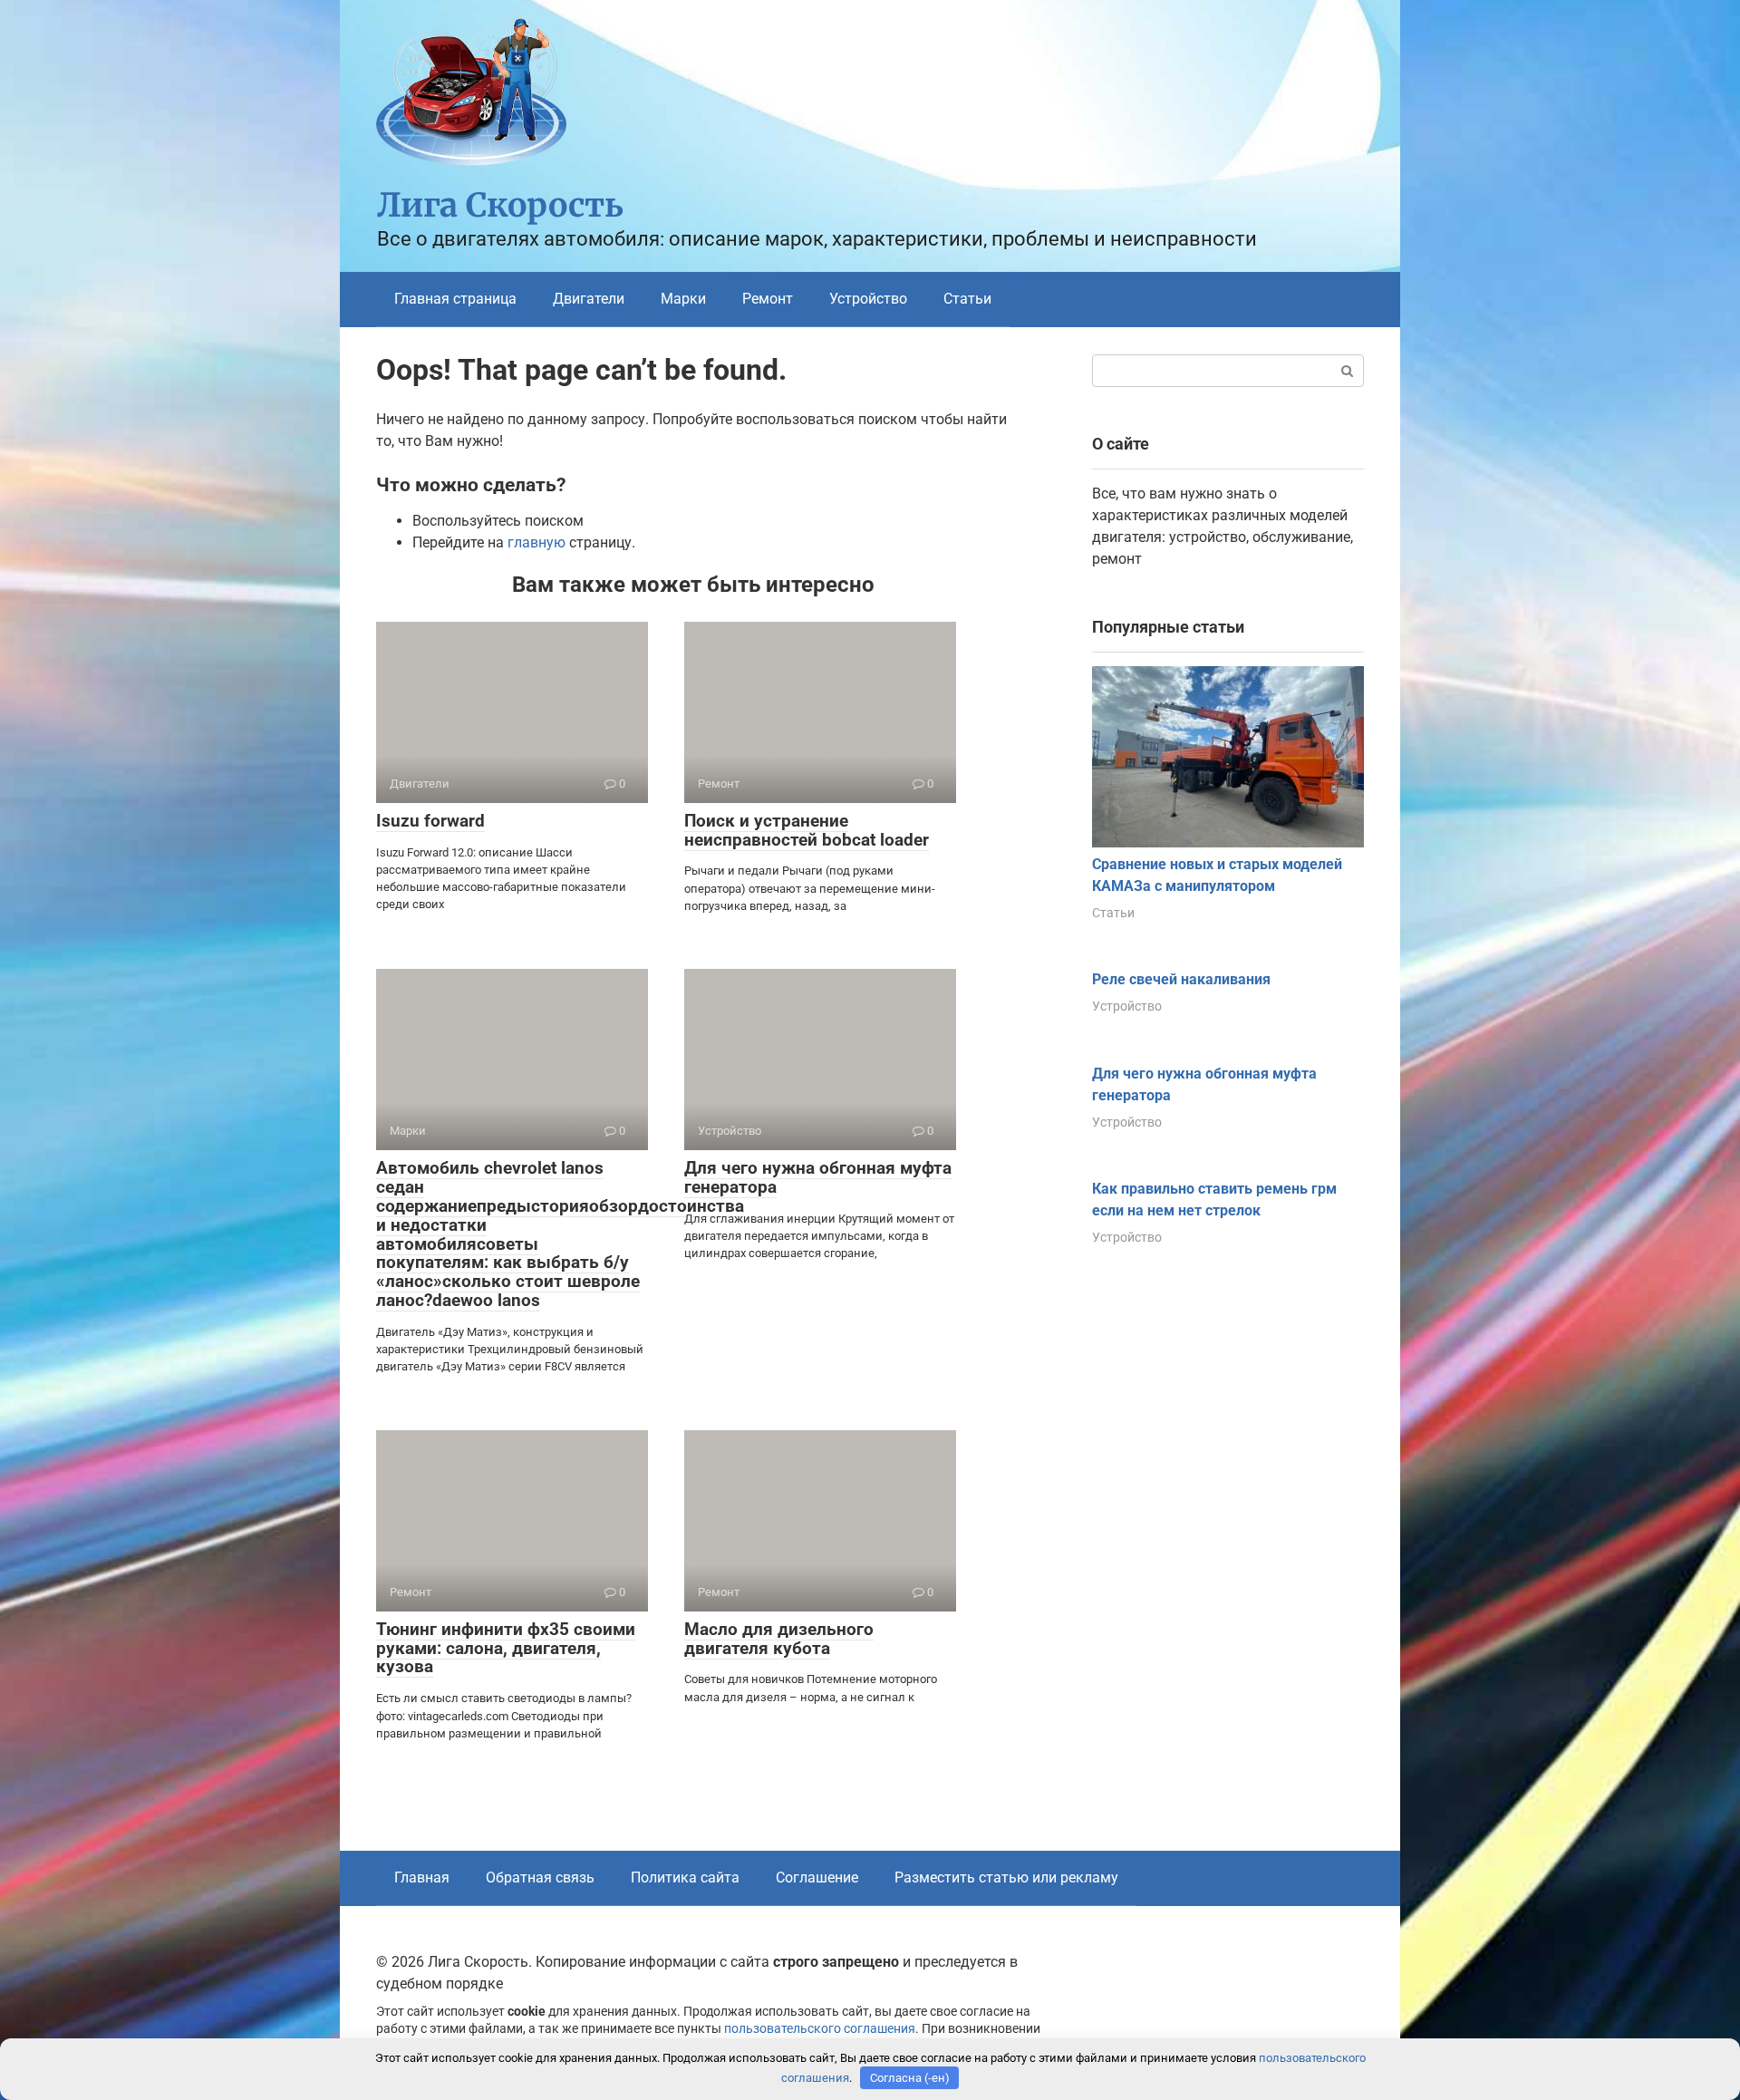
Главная (422, 1877)
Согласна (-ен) (910, 2078)
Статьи (967, 299)
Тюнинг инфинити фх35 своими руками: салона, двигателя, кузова (506, 1648)
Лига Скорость (500, 205)
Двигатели (589, 299)
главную (536, 542)
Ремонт (768, 299)
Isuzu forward (430, 821)
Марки (683, 299)
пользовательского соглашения (820, 2029)
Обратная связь (540, 1877)
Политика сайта (685, 1877)
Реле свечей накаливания (1181, 979)
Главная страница (455, 299)
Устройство (868, 299)
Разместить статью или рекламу (1006, 1877)
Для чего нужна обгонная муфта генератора (818, 1177)
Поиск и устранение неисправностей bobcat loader (807, 830)
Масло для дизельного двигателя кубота (779, 1639)
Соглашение (817, 1877)
